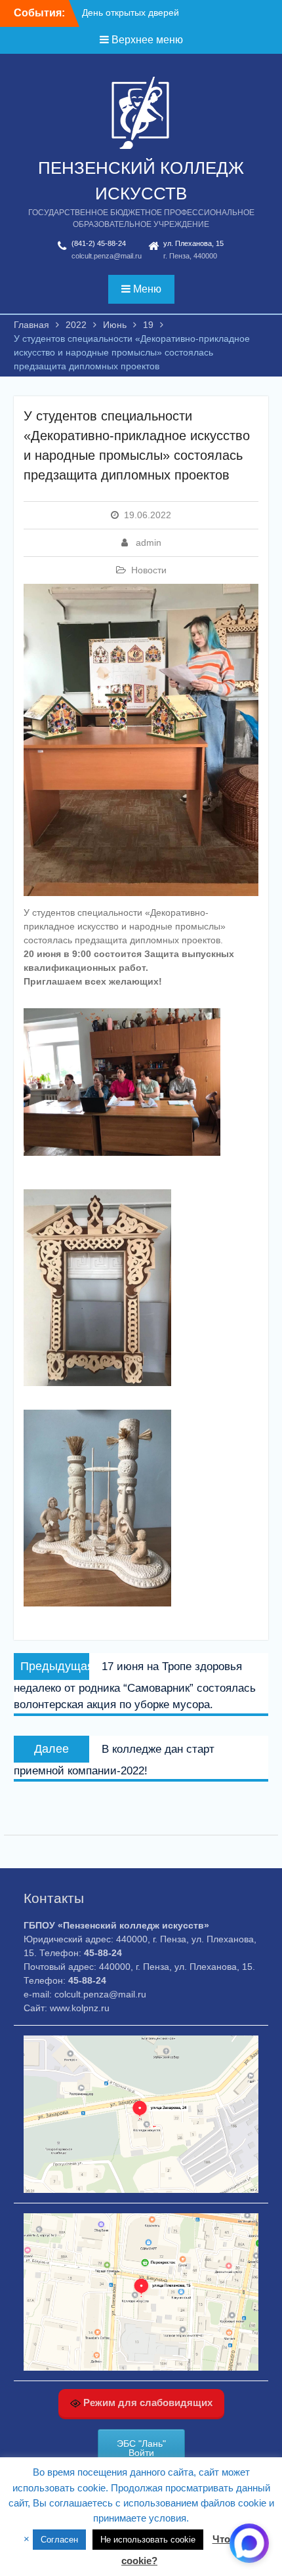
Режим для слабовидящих (147, 2402)
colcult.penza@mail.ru (107, 256)
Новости (149, 570)
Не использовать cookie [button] (148, 2540)
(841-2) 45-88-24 (99, 243)
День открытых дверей (131, 12)
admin (149, 542)
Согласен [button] (59, 2540)
